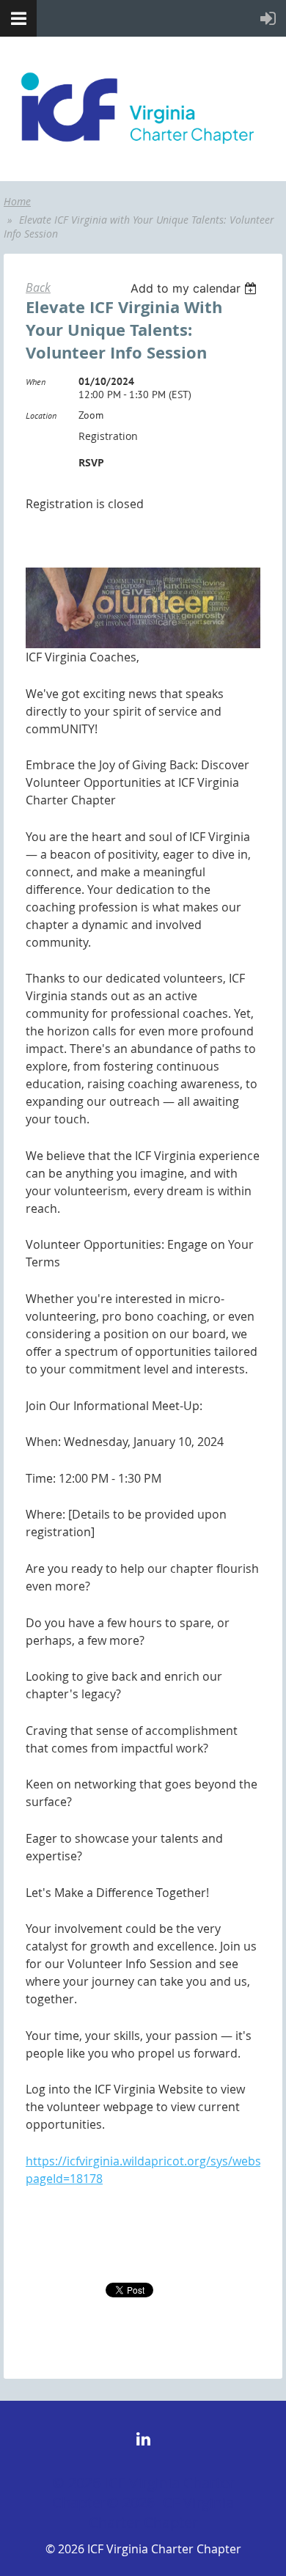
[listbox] (195, 288)
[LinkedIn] (143, 2439)
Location (41, 415)
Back (38, 287)
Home (17, 201)
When (36, 382)
